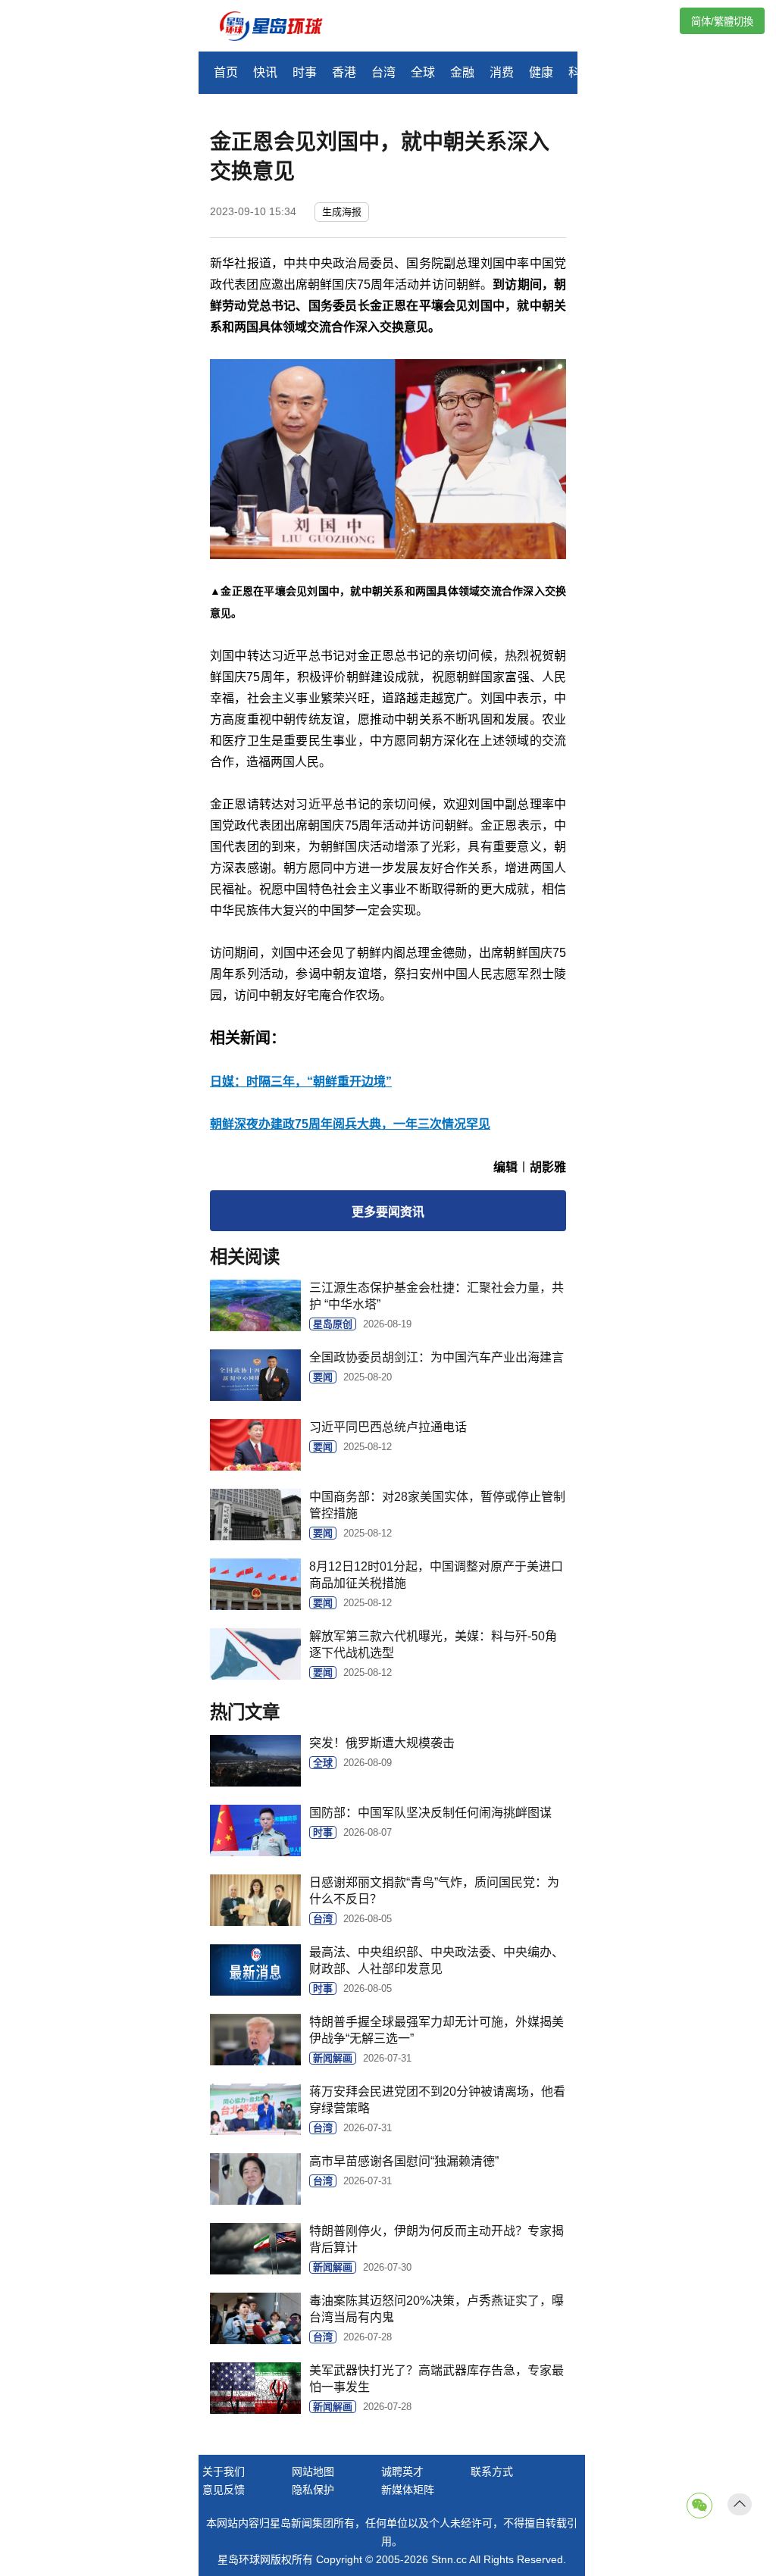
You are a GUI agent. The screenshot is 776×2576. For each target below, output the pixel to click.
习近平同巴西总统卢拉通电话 (388, 1427)
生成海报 (342, 212)
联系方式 (492, 2471)
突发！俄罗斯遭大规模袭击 (382, 1743)
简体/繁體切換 (722, 22)
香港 (344, 72)
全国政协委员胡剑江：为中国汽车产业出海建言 (436, 1357)
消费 (502, 72)
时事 (305, 72)
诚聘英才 (402, 2471)
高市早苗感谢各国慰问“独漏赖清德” (404, 2161)
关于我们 (224, 2471)
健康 (541, 72)
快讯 (265, 72)
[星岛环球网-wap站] (280, 28)
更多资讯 (388, 1212)
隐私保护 (313, 2490)
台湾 (383, 72)
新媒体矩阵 (408, 2490)
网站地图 (313, 2471)
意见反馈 (224, 2490)
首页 (226, 72)
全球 (423, 72)
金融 (462, 72)
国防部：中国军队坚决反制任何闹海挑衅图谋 (430, 1813)
